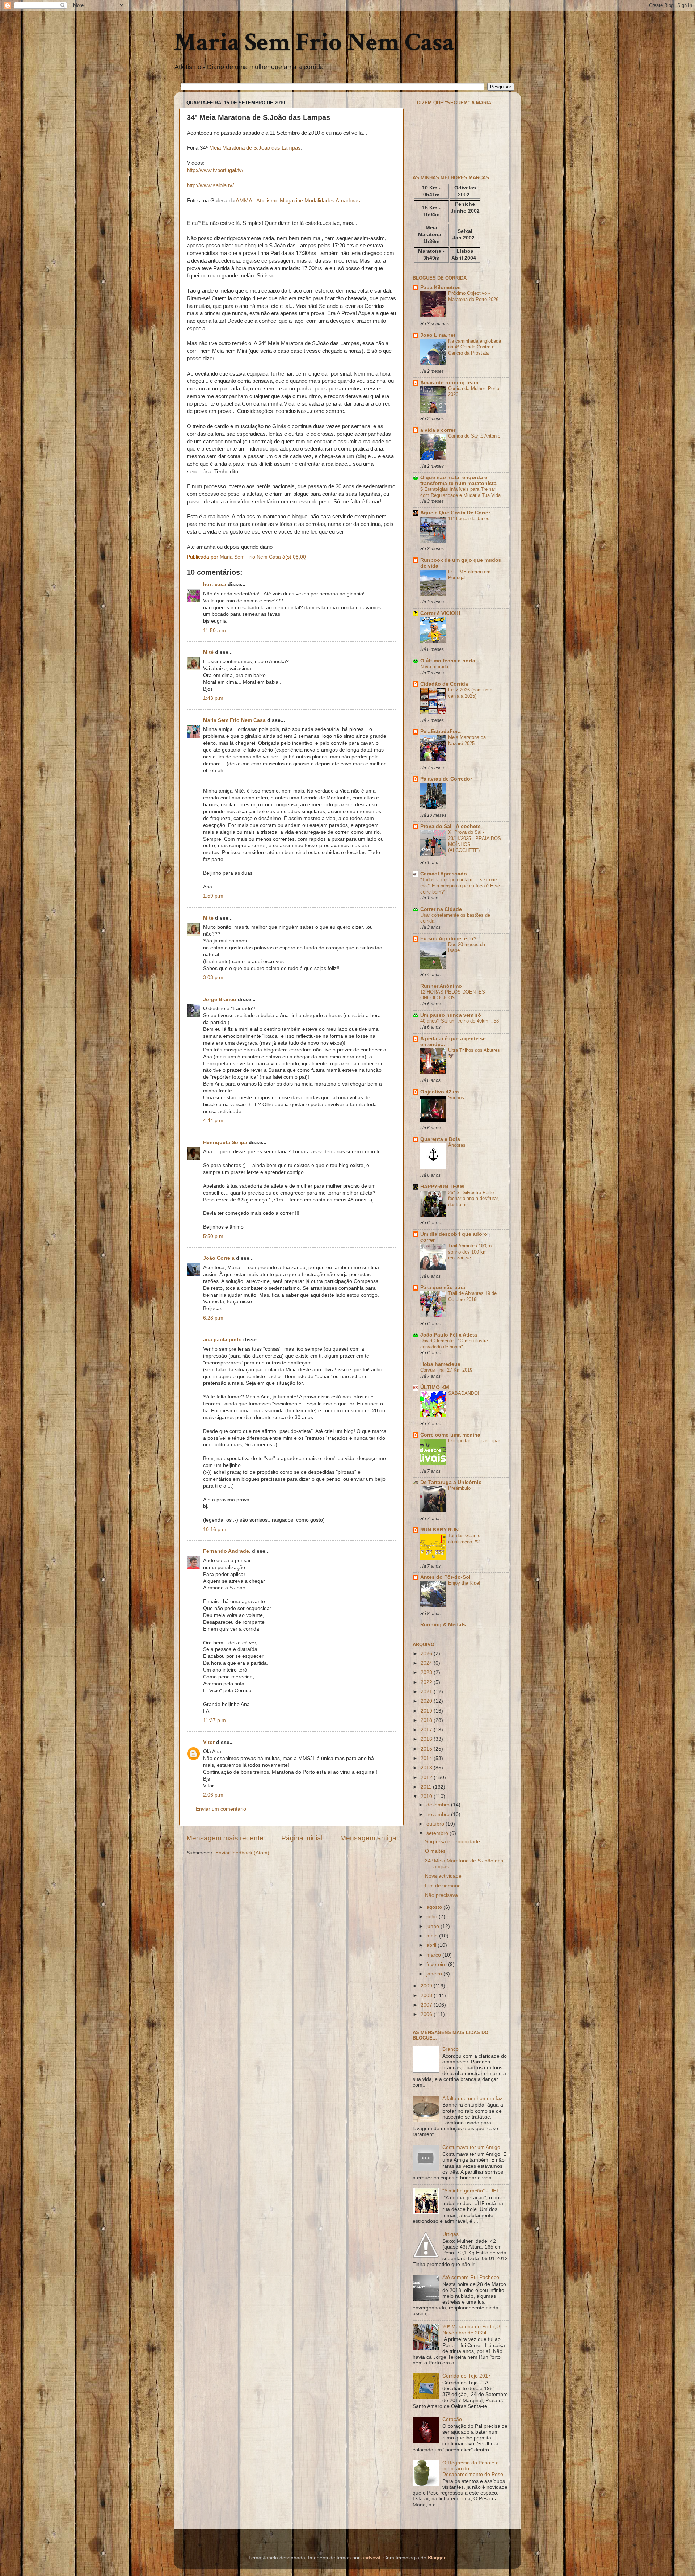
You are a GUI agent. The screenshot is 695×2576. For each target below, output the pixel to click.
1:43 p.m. (214, 698)
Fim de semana (443, 1886)
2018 (427, 1720)
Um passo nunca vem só (451, 1015)
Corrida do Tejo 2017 (467, 2376)
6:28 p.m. (214, 1318)
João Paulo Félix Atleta (449, 1335)
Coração (452, 2419)
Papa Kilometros (441, 287)
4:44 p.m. (214, 1120)
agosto (435, 1907)
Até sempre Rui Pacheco (471, 2277)
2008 (427, 1996)
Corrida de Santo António (474, 436)
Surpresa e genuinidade (452, 1842)
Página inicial (302, 1838)
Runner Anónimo (441, 986)
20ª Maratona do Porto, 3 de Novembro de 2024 (475, 2330)
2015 (427, 1749)
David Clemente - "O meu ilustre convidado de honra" (454, 1344)
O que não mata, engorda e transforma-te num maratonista (458, 480)
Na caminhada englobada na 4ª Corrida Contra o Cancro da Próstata (475, 347)
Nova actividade (443, 1876)
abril (432, 1945)
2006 (427, 2014)
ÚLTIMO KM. (435, 1387)
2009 (427, 1986)
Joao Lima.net (438, 335)
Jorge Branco (220, 1000)
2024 (427, 1663)
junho (433, 1926)
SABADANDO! (464, 1393)
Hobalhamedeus (440, 1364)
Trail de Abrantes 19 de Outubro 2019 (472, 1296)
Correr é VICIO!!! (440, 613)
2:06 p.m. (214, 1795)
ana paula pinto (222, 1340)
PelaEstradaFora (441, 731)
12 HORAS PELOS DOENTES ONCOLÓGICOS (453, 995)
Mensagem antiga (368, 1838)
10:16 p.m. (215, 1529)
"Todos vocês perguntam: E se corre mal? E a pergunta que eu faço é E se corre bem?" (460, 886)
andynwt (371, 2558)
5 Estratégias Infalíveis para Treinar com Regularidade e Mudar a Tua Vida (460, 492)
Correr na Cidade (441, 909)
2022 (427, 1682)
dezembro (439, 1805)
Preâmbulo (459, 1488)
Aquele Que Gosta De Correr (455, 513)
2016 (427, 1739)
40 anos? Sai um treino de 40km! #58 (460, 1021)
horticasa (215, 584)
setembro (438, 1833)
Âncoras (457, 1145)
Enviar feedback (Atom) (242, 1853)
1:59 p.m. (214, 896)
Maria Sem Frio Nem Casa (314, 43)
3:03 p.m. (214, 977)
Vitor (209, 1742)
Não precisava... (444, 1895)
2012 (427, 1778)
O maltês (435, 1851)
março (434, 1955)
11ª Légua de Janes (469, 518)
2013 (427, 1768)
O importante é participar (474, 1441)
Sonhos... (458, 1098)
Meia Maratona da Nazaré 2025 (467, 740)
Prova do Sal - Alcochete (450, 826)
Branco (450, 2049)
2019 (427, 1711)
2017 (427, 1730)
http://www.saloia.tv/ (210, 185)
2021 (427, 1692)
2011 (427, 1787)
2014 (427, 1758)
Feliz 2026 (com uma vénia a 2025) (470, 693)
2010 (427, 1796)
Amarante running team (449, 383)
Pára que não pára (443, 1287)
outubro (436, 1824)
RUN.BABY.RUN (439, 1530)
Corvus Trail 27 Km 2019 (446, 1370)
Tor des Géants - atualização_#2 (466, 1539)
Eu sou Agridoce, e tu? (448, 939)
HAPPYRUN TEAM (442, 1187)
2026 (427, 1654)
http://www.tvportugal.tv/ (215, 170)
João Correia (219, 1258)
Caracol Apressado (444, 874)
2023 (427, 1672)
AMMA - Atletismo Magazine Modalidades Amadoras (298, 201)
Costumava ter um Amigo (471, 2147)
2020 (427, 1701)
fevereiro (437, 1964)
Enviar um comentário (221, 1809)
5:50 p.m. (214, 1236)
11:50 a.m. (215, 630)
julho (433, 1917)
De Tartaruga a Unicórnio (451, 1482)
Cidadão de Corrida (444, 684)
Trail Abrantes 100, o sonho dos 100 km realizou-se (470, 1252)
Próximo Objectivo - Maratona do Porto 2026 (473, 296)
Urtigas (450, 2234)
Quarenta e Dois (440, 1139)
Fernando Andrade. (227, 1551)
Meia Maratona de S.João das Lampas (255, 148)
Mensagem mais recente (225, 1838)
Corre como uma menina (450, 1435)
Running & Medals (443, 1625)
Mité (208, 652)
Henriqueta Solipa (225, 1143)
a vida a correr (438, 430)
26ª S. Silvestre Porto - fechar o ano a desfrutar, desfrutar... (474, 1199)
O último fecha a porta (448, 661)
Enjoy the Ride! (464, 1583)
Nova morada (434, 667)
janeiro (435, 1974)
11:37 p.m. (215, 1720)
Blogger (437, 2558)
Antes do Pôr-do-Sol (445, 1577)
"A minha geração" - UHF (471, 2191)
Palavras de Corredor (446, 779)
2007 (427, 2005)
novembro (439, 1814)
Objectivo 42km (439, 1092)
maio (433, 1936)
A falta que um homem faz (472, 2098)
